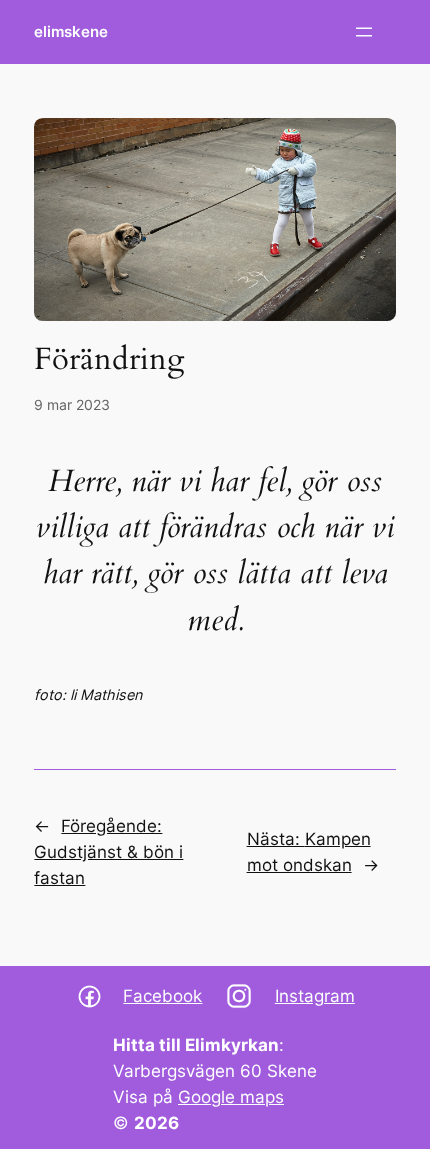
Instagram (315, 996)
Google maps (231, 1097)
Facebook (162, 996)
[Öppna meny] (364, 32)
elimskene (71, 32)
